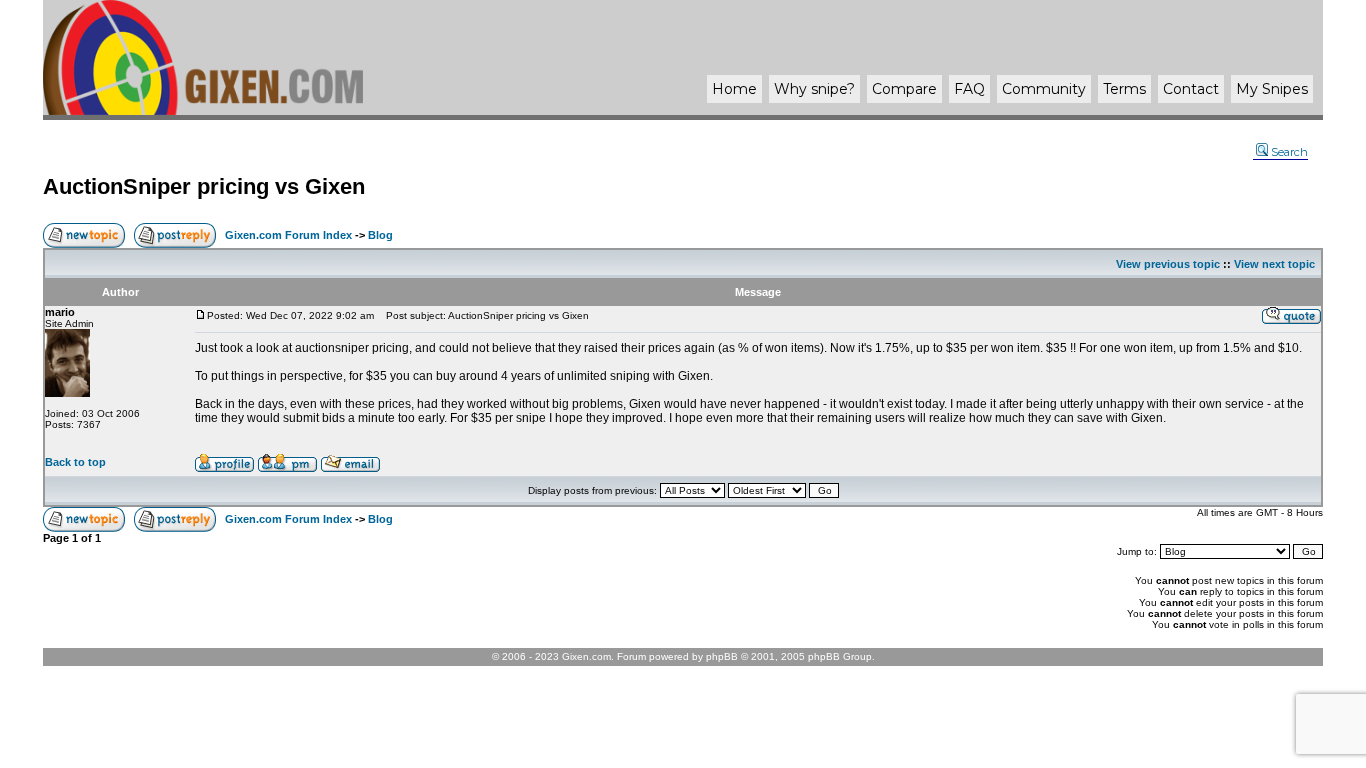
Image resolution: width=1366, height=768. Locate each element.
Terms (1124, 89)
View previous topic (1168, 264)
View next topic (1274, 264)
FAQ (969, 89)
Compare (904, 89)
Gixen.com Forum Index (288, 235)
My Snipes (1272, 89)
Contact (1191, 89)
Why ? (814, 89)
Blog (380, 235)
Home (734, 89)
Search (1289, 152)
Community (1044, 89)
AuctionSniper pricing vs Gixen (204, 186)
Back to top (75, 462)
